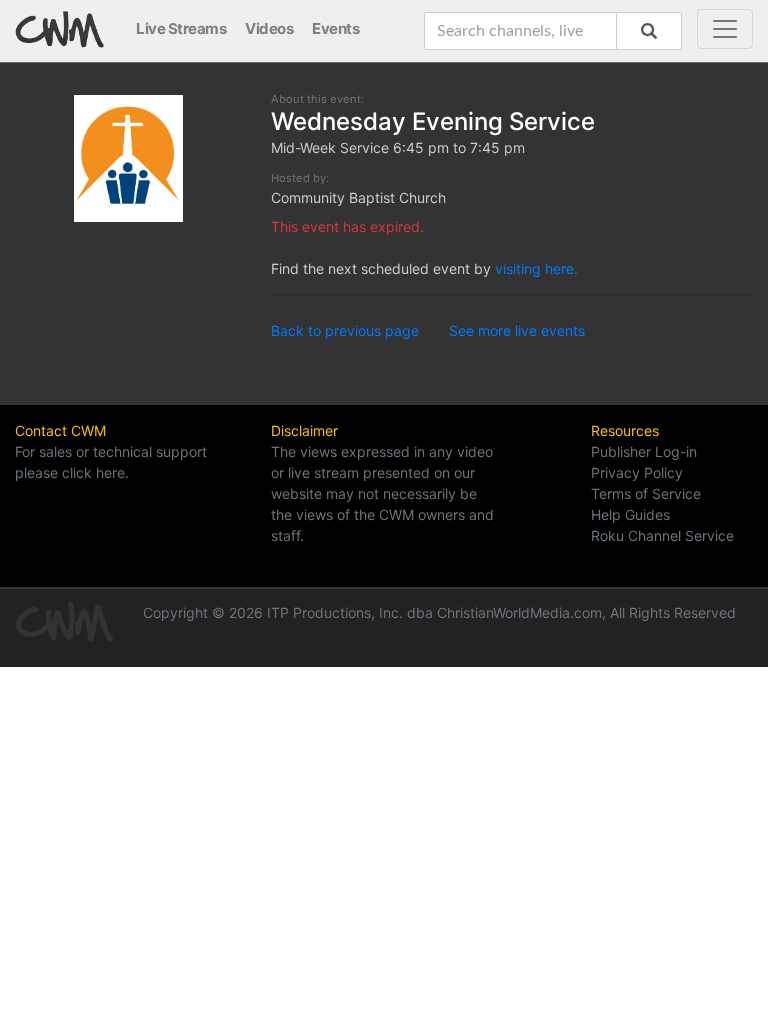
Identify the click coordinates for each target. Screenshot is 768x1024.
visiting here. (536, 268)
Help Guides (630, 514)
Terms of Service (646, 493)
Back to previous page (345, 330)
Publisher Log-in (644, 451)
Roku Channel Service (662, 535)
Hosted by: (300, 178)
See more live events (517, 330)
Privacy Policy (637, 472)
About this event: (317, 99)
